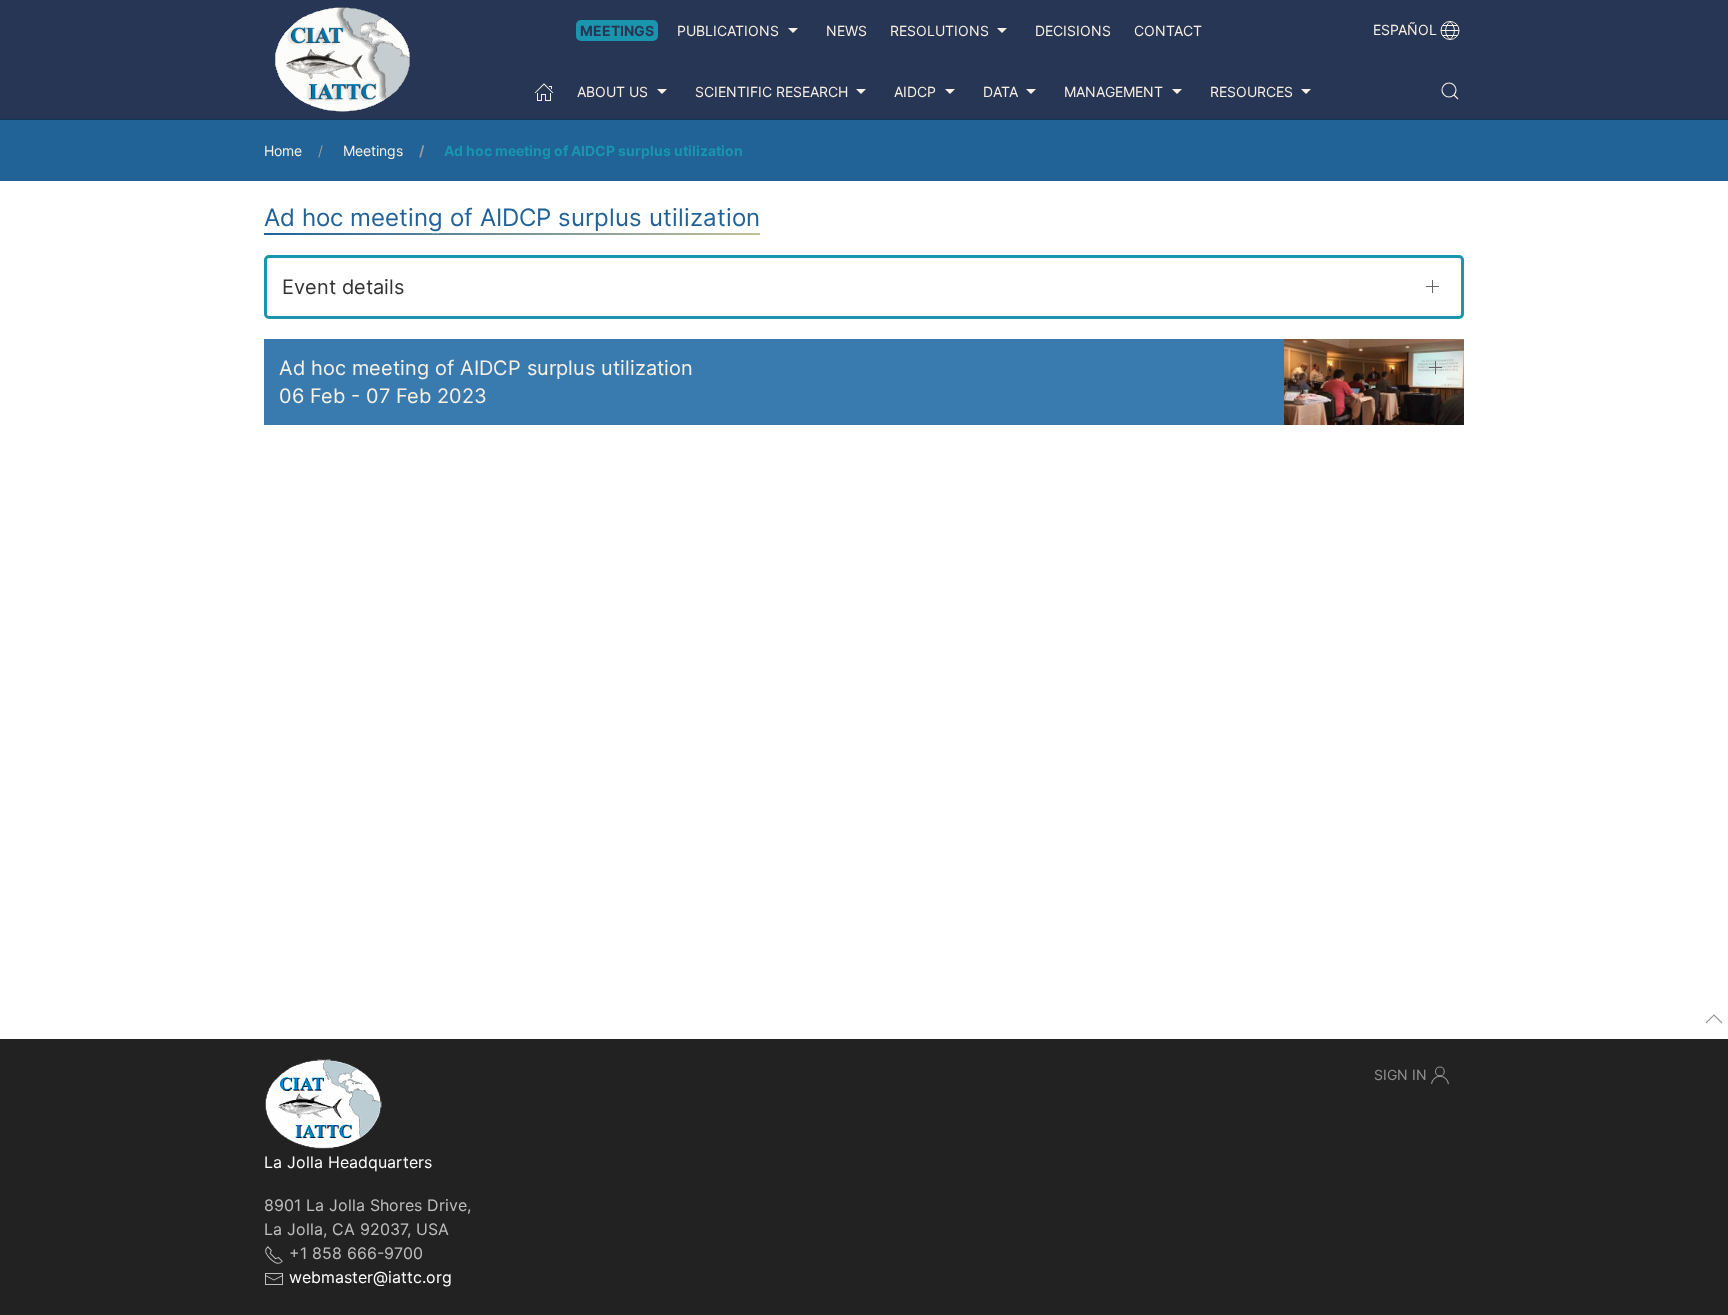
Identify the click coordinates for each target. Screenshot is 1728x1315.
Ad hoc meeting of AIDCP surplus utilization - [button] (486, 382)
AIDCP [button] (915, 91)
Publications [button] (728, 30)
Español (1405, 29)
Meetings (617, 30)
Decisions (1073, 30)
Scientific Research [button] (771, 91)
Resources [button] (1251, 91)
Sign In (1400, 1074)
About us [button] (612, 91)
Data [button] (1000, 91)
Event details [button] (343, 287)
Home (283, 150)
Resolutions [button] (939, 30)
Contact (1168, 30)
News (846, 30)
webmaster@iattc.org (370, 1277)
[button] (1450, 91)
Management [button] (1113, 91)
